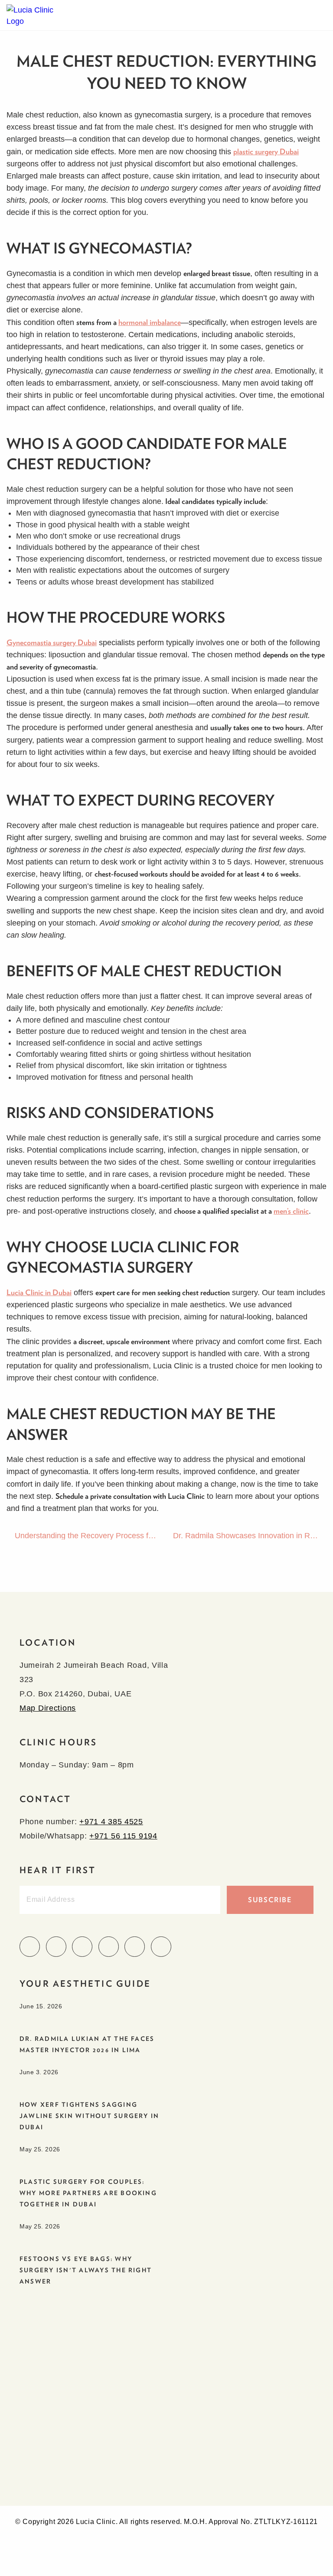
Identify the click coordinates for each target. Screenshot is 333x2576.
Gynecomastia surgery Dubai (52, 642)
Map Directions (48, 1708)
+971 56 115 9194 (123, 1836)
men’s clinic (291, 1211)
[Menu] (318, 15)
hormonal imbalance (150, 322)
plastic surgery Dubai (266, 151)
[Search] (300, 15)
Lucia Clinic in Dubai (39, 1292)
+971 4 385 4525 (111, 1822)
